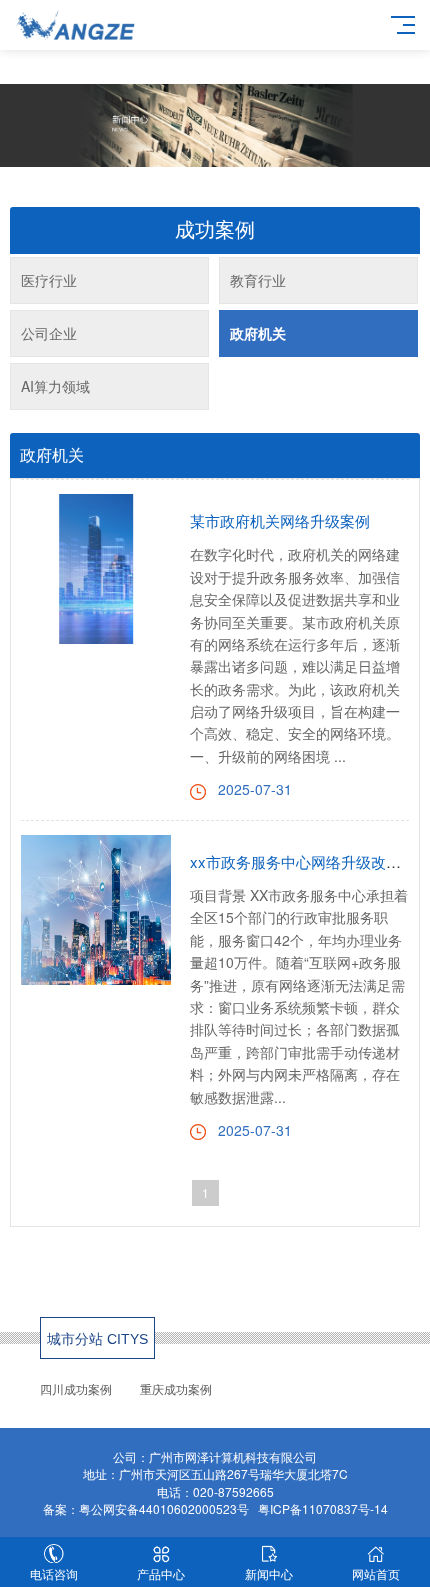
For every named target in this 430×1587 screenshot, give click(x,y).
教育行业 (258, 280)
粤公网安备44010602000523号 (164, 1508)
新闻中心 (269, 1573)
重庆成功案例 (176, 1390)
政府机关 (258, 333)
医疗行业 (49, 280)
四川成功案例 (76, 1390)
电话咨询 (54, 1573)
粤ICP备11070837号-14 (323, 1508)
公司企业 (49, 333)
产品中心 (161, 1573)
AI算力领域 (55, 386)
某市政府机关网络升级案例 (280, 520)
